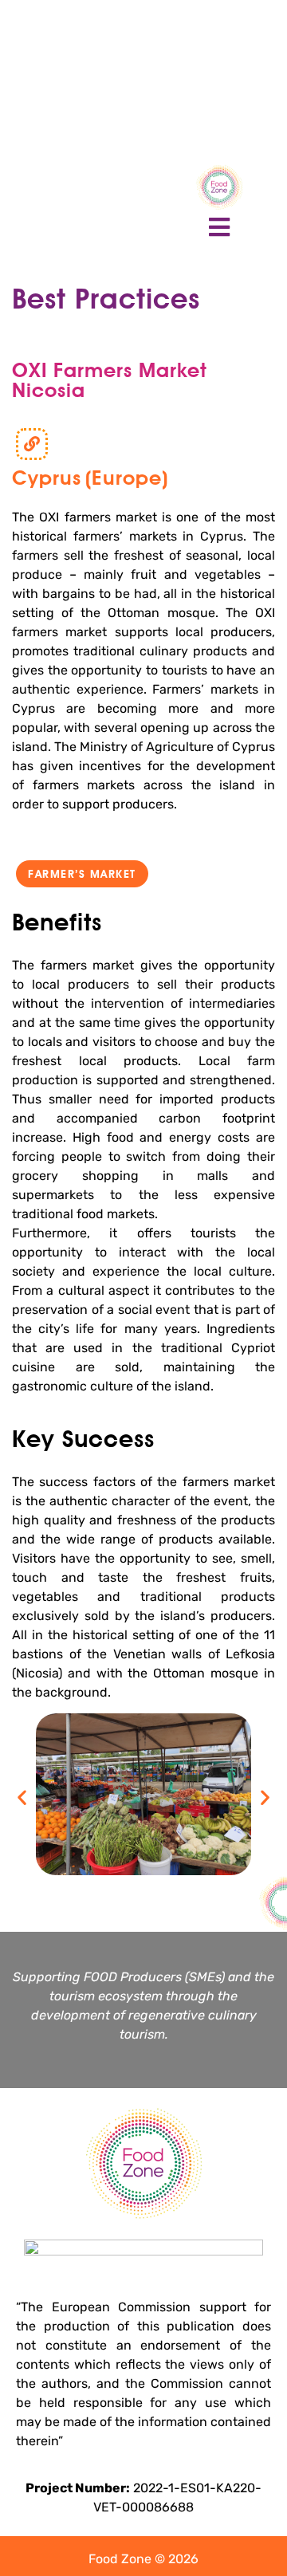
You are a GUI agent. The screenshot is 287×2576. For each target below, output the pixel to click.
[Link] (32, 444)
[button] (82, 874)
